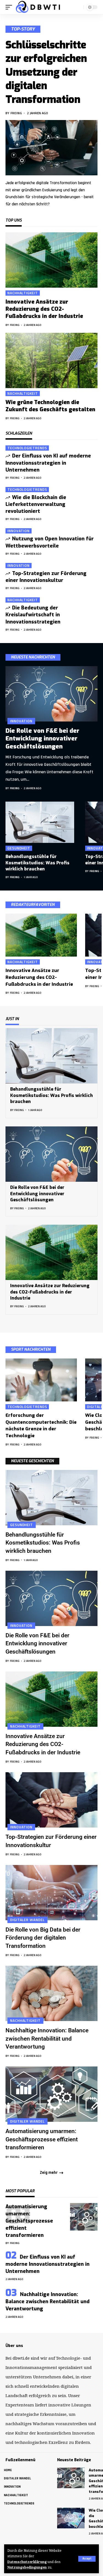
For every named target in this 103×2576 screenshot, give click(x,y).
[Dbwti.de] (38, 7)
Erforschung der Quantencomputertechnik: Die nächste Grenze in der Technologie (41, 1425)
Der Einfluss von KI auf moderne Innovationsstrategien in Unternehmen (48, 463)
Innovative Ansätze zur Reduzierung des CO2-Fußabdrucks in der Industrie (44, 309)
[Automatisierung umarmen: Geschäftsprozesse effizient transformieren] (51, 2094)
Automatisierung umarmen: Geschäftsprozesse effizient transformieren (42, 2139)
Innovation (19, 531)
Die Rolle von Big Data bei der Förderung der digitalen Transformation (43, 1938)
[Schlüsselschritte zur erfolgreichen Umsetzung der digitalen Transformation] (51, 148)
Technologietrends (27, 448)
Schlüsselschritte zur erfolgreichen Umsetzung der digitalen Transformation (46, 72)
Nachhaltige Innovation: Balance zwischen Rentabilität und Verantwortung (47, 2039)
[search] (78, 7)
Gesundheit (19, 848)
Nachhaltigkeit (23, 293)
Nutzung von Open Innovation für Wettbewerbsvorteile (50, 542)
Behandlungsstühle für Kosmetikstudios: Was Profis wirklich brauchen (37, 863)
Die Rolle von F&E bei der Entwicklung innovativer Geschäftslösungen (42, 739)
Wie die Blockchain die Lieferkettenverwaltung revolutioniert (36, 504)
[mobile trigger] (10, 7)
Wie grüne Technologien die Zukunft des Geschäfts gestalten (50, 406)
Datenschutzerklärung (27, 2562)
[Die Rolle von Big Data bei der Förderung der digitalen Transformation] (51, 1893)
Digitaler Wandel (27, 1920)
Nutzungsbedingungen (27, 2567)
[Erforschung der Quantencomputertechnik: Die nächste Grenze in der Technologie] (41, 1380)
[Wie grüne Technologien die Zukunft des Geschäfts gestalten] (51, 360)
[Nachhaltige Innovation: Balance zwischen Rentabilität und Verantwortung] (51, 1993)
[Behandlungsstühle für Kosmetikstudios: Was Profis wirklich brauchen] (40, 822)
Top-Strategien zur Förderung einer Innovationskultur (46, 577)
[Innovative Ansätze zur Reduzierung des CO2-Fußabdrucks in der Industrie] (51, 260)
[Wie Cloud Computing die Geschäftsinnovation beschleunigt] (71, 2518)
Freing (16, 113)
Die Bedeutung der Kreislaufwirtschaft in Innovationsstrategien (33, 615)
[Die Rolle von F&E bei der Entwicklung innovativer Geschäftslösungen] (51, 694)
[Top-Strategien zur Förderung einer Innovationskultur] (51, 1800)
